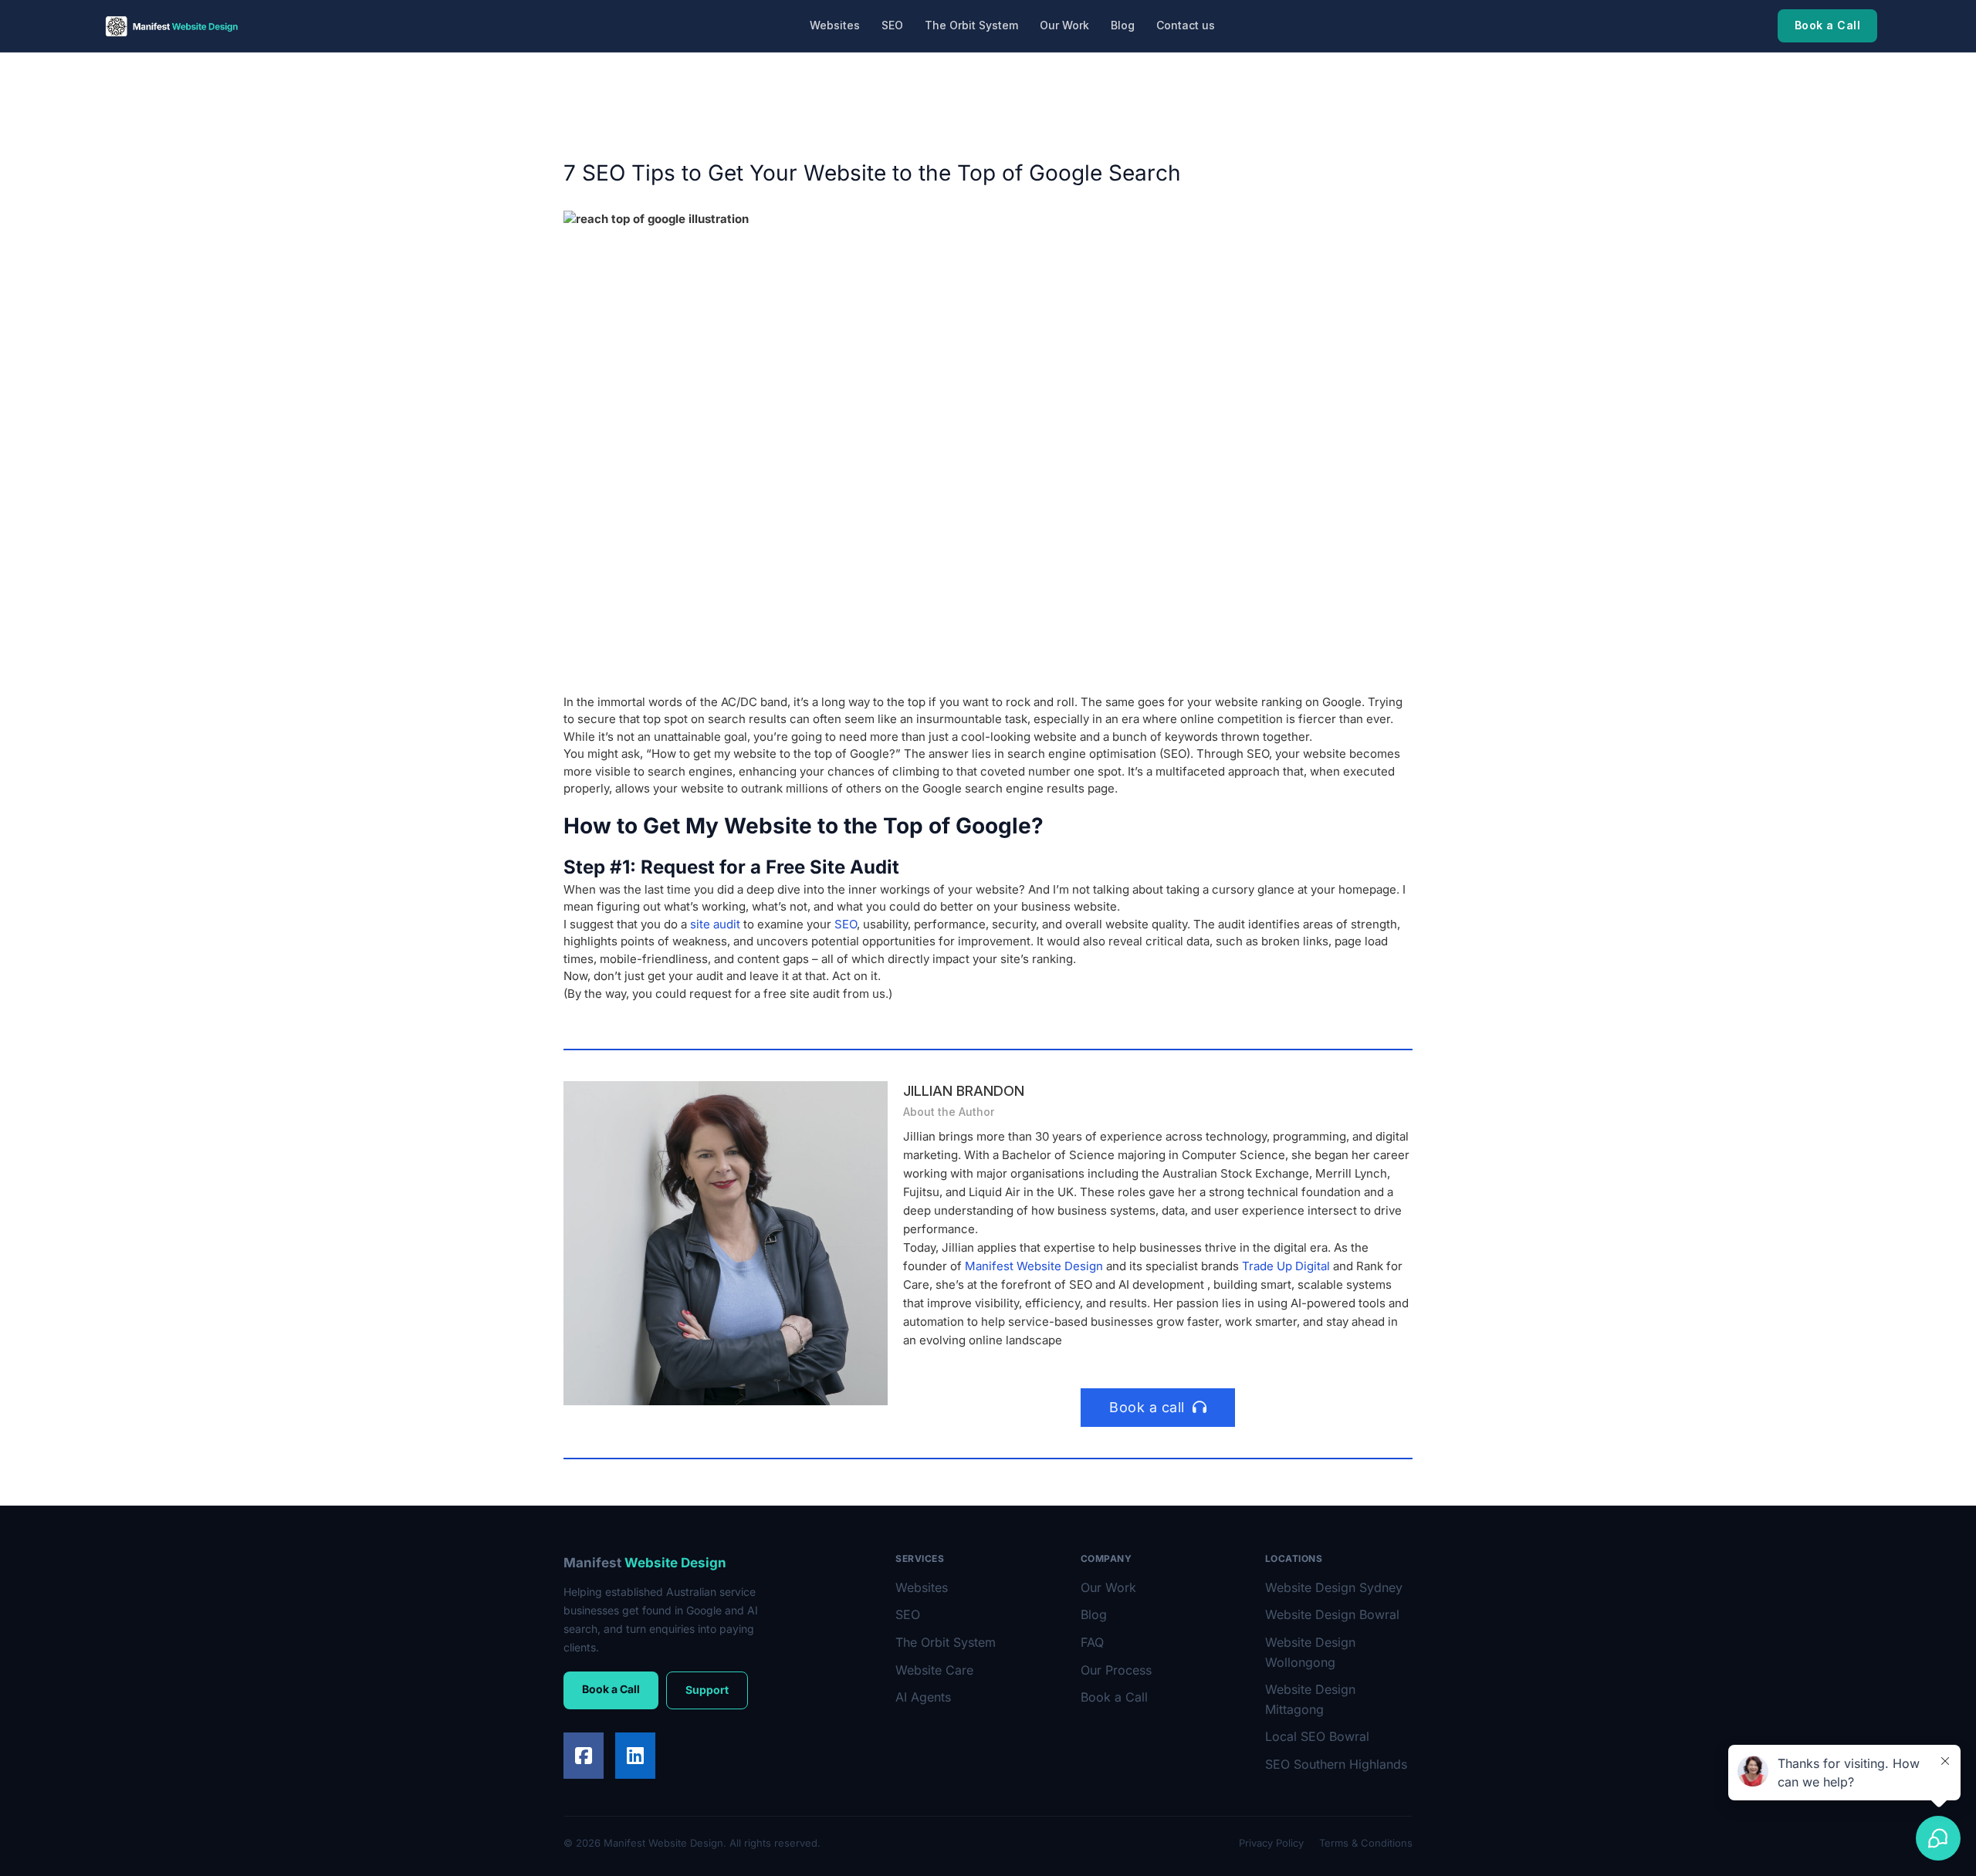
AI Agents (923, 1697)
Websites (835, 25)
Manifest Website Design (1034, 1266)
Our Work (1064, 25)
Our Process (1116, 1670)
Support (707, 1690)
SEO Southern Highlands (1336, 1764)
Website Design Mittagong (1310, 1699)
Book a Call (1828, 25)
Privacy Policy (1271, 1843)
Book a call (1147, 1407)
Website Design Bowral (1332, 1614)
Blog (1123, 25)
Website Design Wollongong (1310, 1652)
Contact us (1186, 25)
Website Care (934, 1670)
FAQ (1092, 1642)
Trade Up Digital (1286, 1266)
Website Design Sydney (1334, 1587)
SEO (892, 25)
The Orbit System (971, 25)
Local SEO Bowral (1317, 1736)
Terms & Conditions (1366, 1843)
